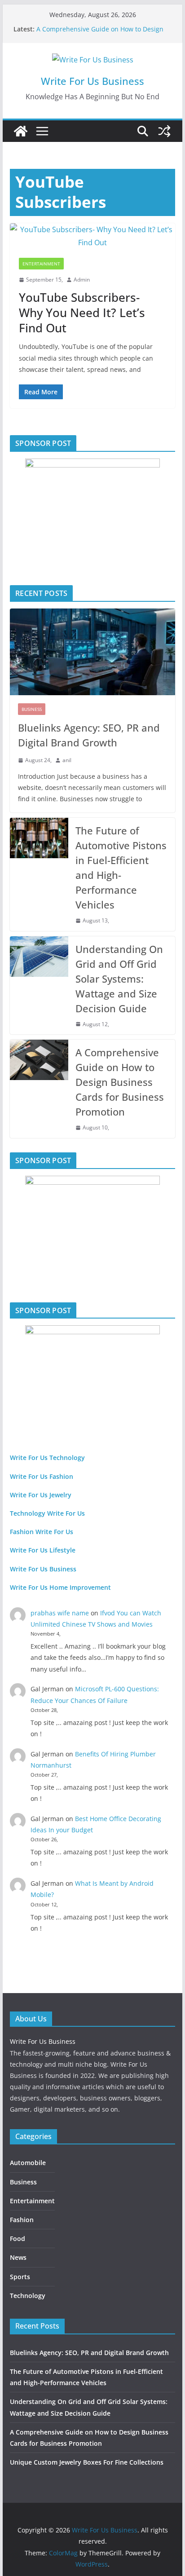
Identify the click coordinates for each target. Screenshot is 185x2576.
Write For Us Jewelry (41, 1495)
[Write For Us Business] (21, 131)
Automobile (28, 2163)
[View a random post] (164, 131)
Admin (82, 280)
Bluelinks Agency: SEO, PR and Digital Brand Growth (89, 735)
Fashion (22, 2220)
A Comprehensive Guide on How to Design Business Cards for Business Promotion (100, 33)
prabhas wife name (60, 1613)
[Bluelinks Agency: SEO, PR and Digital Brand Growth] (92, 652)
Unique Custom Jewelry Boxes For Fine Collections (87, 2462)
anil (67, 760)
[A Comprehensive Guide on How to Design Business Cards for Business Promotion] (39, 1089)
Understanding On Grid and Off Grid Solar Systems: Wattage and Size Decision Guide (119, 979)
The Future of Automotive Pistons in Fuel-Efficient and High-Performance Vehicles (121, 867)
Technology (28, 2296)
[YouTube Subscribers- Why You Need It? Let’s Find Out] (92, 236)
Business (32, 709)
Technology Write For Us (47, 1513)
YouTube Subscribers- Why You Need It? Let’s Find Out (82, 313)
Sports (20, 2277)
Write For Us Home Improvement (60, 1587)
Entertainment (41, 264)
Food (18, 2239)
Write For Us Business (92, 81)
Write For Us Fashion (42, 1476)
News (18, 2257)
